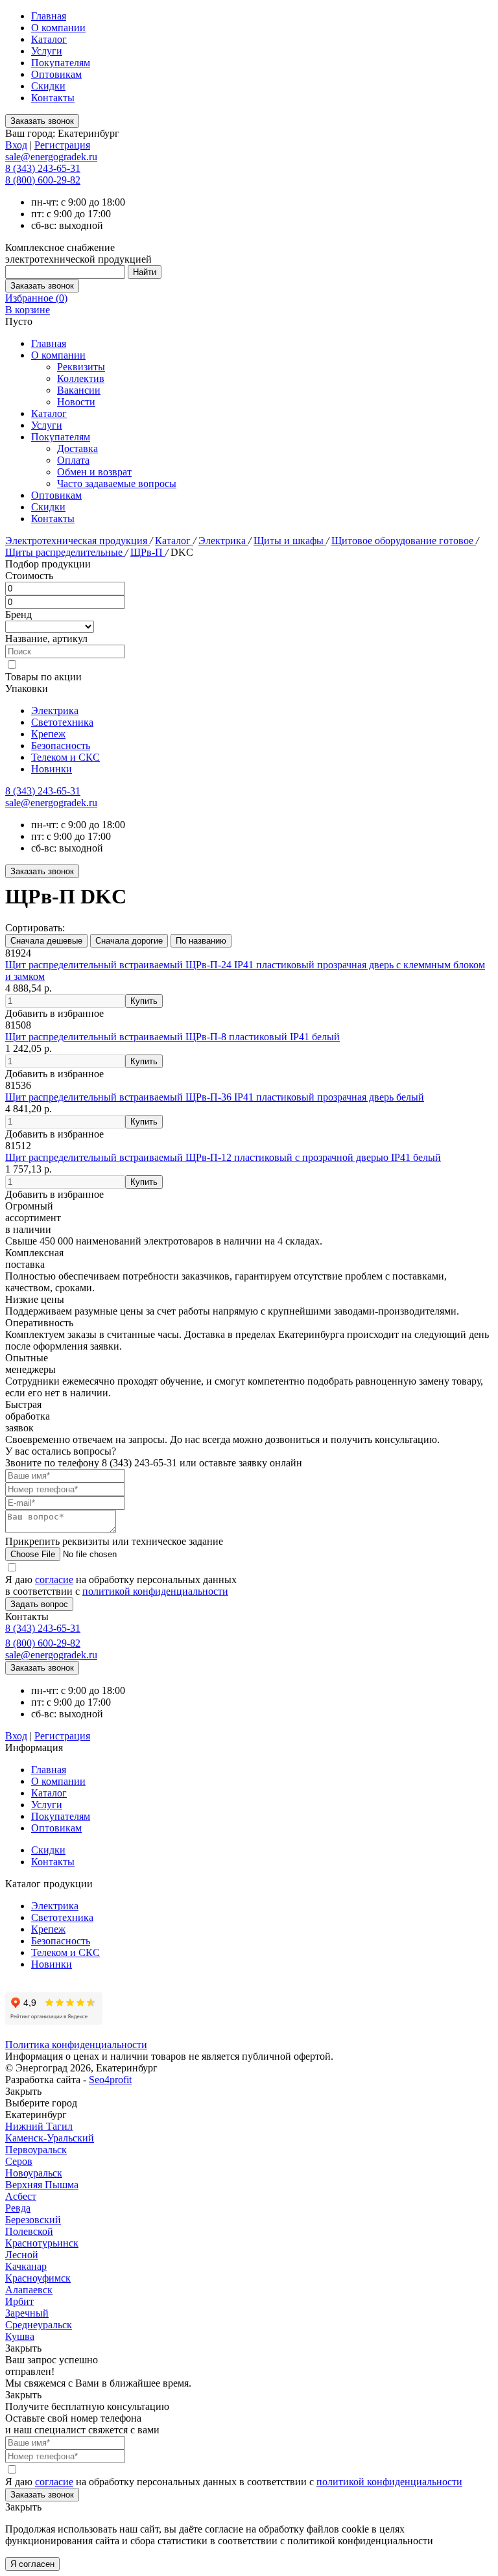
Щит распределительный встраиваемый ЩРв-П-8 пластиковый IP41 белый (172, 1037)
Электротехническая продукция (77, 541)
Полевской (29, 2231)
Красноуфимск (38, 2278)
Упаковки (27, 688)
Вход (16, 145)
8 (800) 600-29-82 (43, 180)
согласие (54, 1580)
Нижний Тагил (39, 2126)
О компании (58, 28)
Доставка (77, 448)
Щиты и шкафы (290, 541)
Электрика (223, 541)
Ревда (18, 2208)
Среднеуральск (39, 2325)
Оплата (73, 460)
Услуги (47, 51)
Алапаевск (29, 2290)
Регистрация (62, 145)
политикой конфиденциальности (155, 1591)
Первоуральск (36, 2150)
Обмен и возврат (94, 472)
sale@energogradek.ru (51, 803)
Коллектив (81, 378)
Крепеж (48, 734)
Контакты (53, 98)
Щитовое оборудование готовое (404, 541)
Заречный (27, 2313)
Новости (76, 402)
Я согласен (32, 2564)
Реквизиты (81, 367)
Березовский (33, 2220)
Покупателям (61, 63)
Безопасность (61, 745)
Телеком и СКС (65, 757)
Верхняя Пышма (42, 2185)
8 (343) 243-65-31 (43, 168)
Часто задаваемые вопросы (117, 483)
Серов (19, 2161)
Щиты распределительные (65, 552)
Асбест (21, 2196)
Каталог (49, 39)
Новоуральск (34, 2173)
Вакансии (79, 390)
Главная (49, 16)
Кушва (20, 2336)
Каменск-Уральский (50, 2138)
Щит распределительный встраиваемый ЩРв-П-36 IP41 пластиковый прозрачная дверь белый (215, 1097)
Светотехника (62, 722)
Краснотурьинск (42, 2243)
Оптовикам (56, 74)
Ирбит (19, 2301)
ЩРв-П (148, 552)
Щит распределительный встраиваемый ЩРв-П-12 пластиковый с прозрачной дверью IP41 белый (223, 1157)
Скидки (48, 86)
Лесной (22, 2255)
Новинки (52, 769)
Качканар (26, 2266)
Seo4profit (110, 2080)
